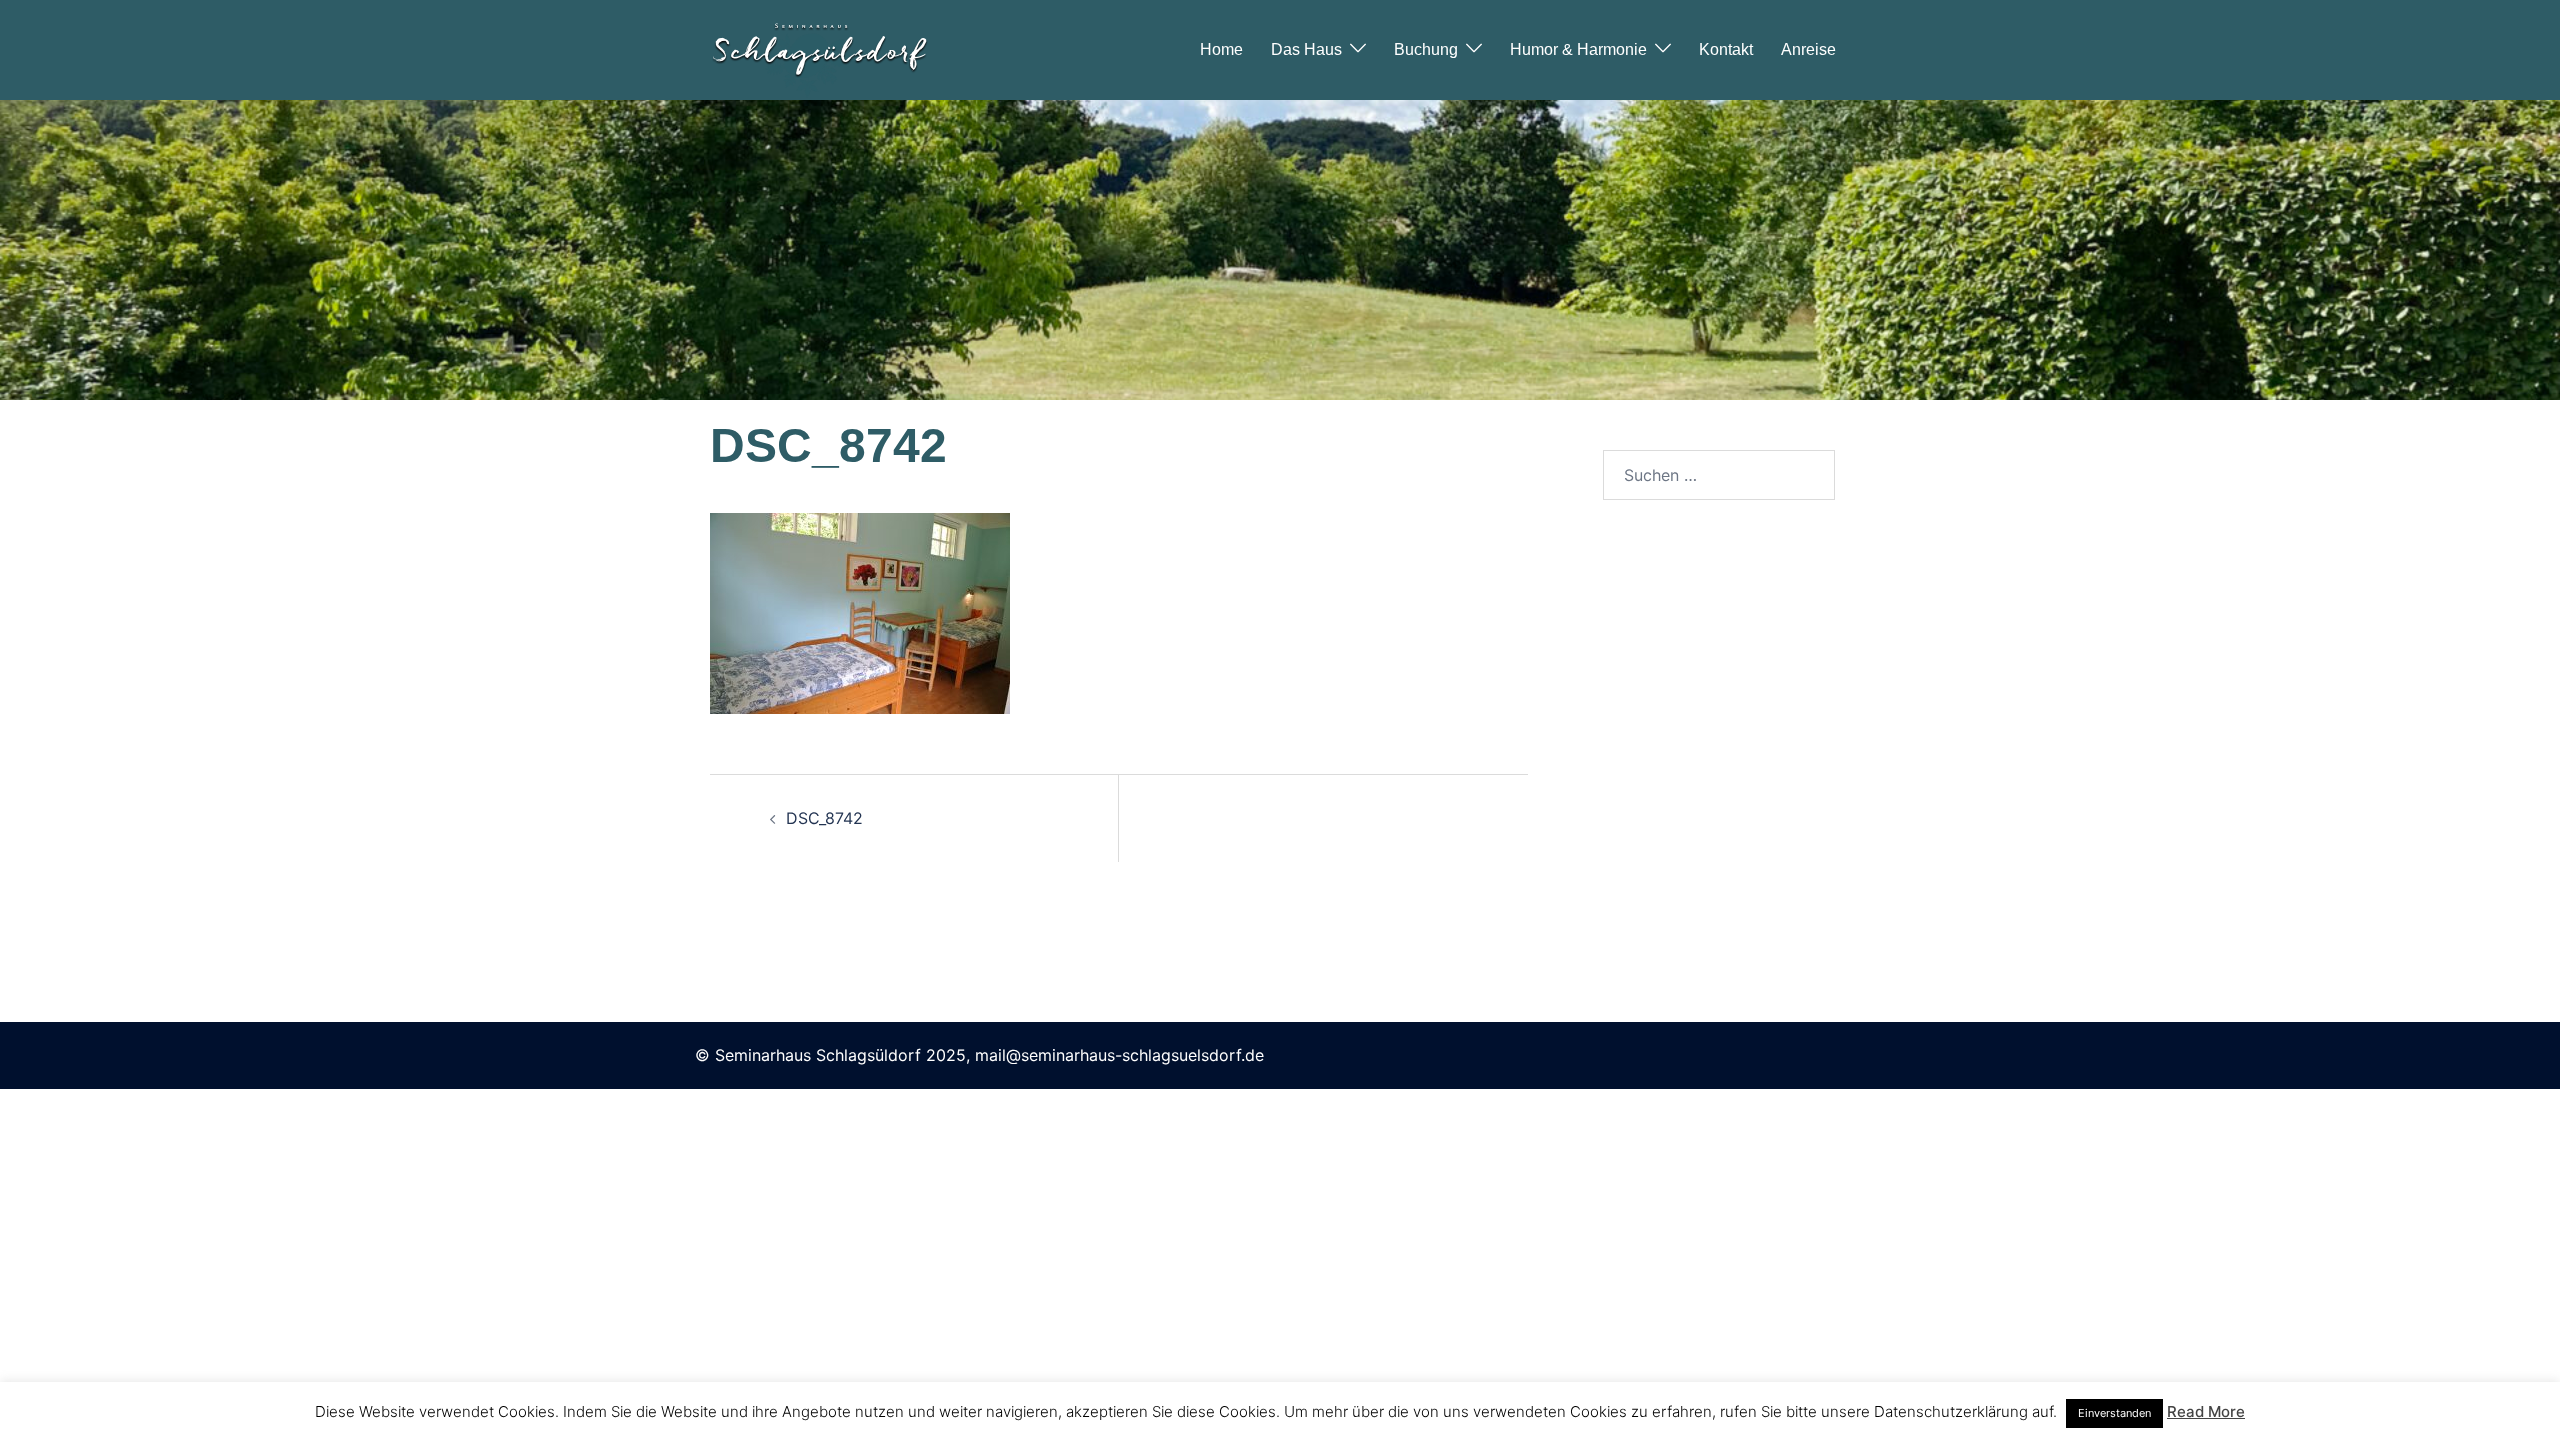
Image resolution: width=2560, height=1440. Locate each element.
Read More (2206, 1411)
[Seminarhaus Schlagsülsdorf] (819, 48)
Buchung (1426, 49)
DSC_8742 (824, 818)
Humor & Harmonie (1578, 49)
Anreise (1808, 49)
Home (1221, 49)
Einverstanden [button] (2114, 1413)
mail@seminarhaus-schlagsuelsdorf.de (1119, 1055)
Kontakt (1726, 49)
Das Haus (1306, 49)
